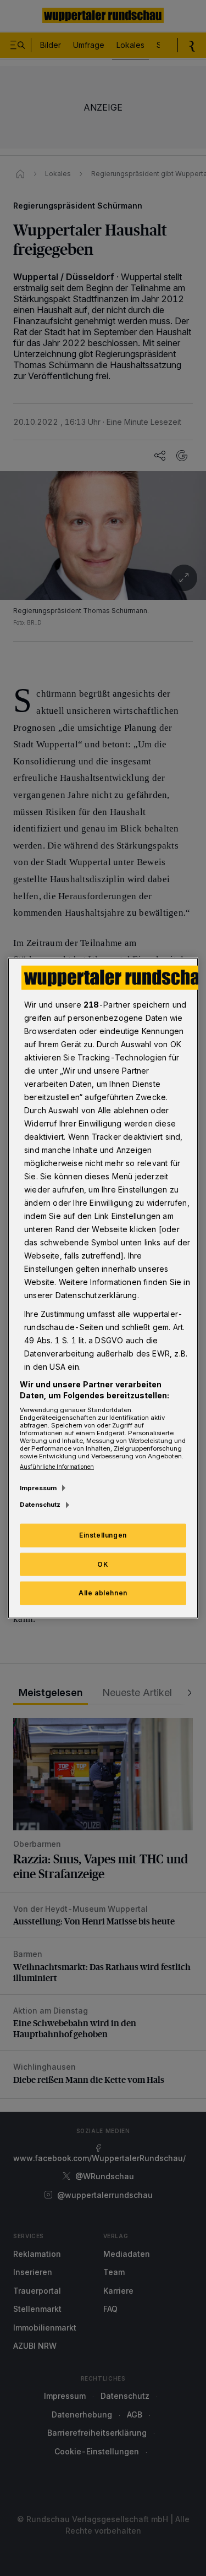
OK (103, 1564)
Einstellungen (103, 1535)
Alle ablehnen (103, 1593)
